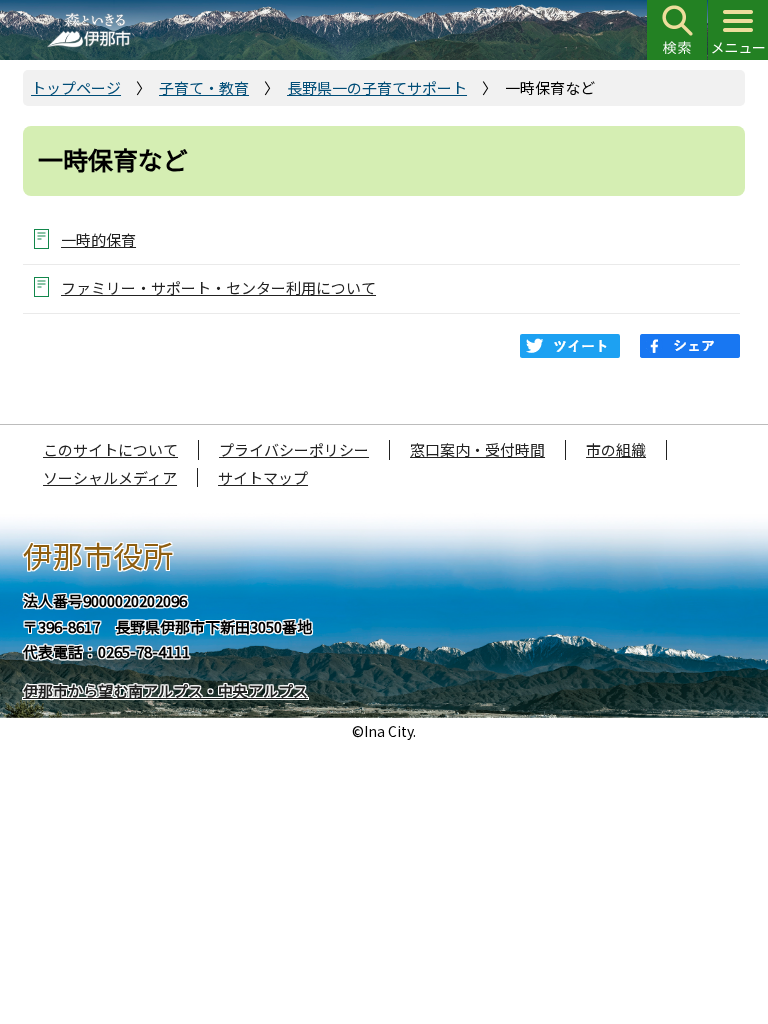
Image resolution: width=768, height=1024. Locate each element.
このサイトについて (110, 449)
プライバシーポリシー (294, 449)
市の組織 (616, 449)
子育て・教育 (204, 87)
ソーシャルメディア (110, 477)
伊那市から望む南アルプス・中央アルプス (165, 690)
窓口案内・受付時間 (477, 449)
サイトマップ (263, 477)
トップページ (76, 87)
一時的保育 (98, 239)
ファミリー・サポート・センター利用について (218, 287)
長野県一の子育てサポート (377, 87)
